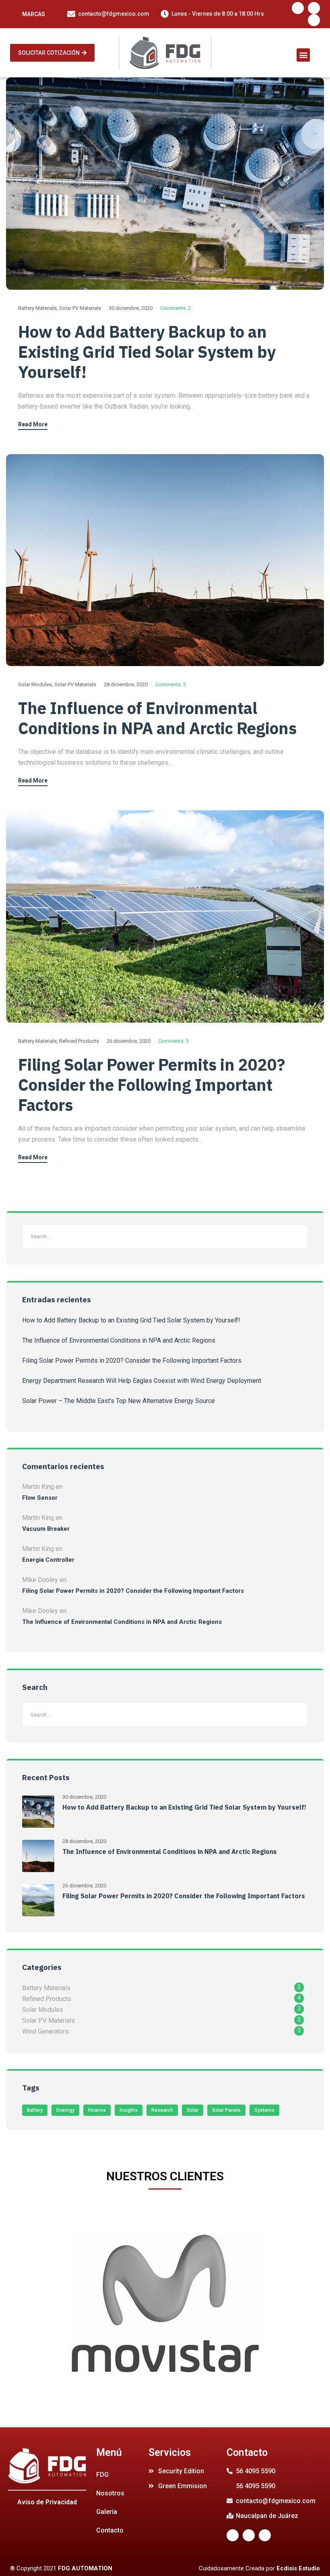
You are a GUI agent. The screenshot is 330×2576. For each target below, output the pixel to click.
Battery (35, 2110)
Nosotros (110, 2493)
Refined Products (79, 1041)
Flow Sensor (40, 1498)
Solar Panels (226, 2110)
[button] (52, 53)
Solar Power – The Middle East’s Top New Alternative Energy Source (119, 1401)
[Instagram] (314, 20)
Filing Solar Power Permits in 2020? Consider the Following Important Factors (152, 1085)
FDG (102, 2475)
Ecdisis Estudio (298, 2568)
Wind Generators (45, 2031)
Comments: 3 (173, 1041)
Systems (264, 2110)
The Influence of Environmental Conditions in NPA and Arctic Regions (157, 718)
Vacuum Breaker (46, 1529)
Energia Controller (48, 1560)
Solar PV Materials (80, 308)
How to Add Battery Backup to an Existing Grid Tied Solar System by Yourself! (147, 352)
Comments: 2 (175, 308)
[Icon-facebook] (298, 8)
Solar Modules (35, 684)
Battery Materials (37, 308)
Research (162, 2110)
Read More (33, 424)
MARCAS (34, 14)
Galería (107, 2512)
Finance (97, 2110)
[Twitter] (314, 8)
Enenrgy (65, 2110)
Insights (129, 2110)
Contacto (110, 2530)
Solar (193, 2110)
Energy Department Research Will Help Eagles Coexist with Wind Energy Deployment (142, 1381)
